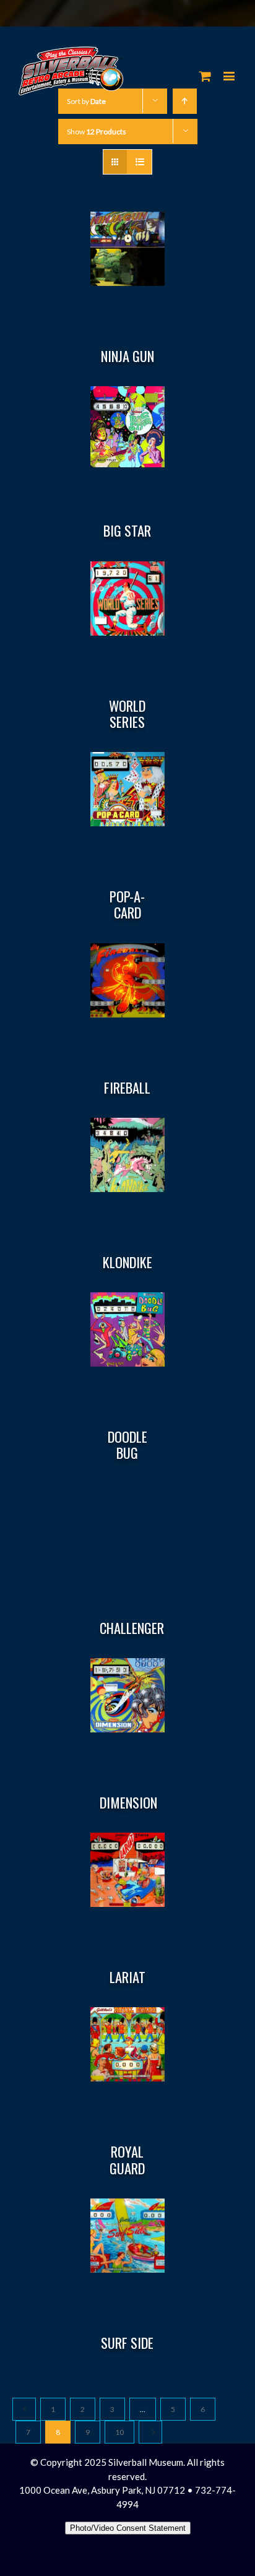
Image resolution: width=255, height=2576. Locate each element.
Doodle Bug (127, 1445)
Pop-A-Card (127, 904)
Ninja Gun (127, 356)
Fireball (127, 1087)
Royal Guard (127, 2159)
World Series (127, 714)
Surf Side (127, 2343)
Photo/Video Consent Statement (128, 2528)
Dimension (128, 1802)
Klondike (127, 1262)
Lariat (127, 1977)
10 (119, 2432)
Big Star (127, 530)
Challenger (132, 1628)
